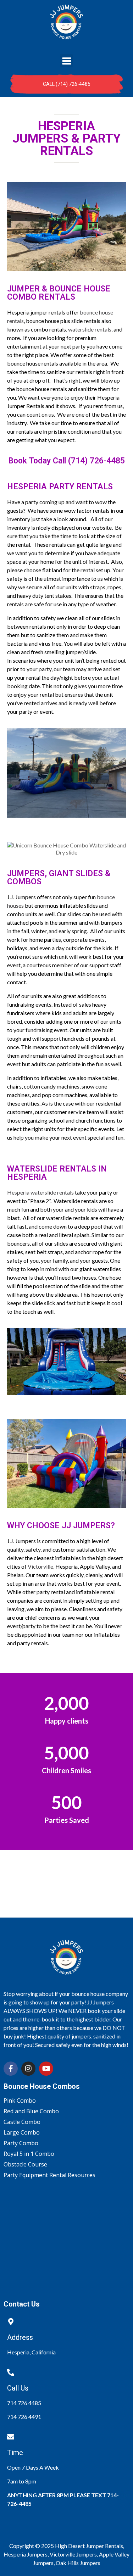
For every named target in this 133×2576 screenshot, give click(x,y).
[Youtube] (46, 2069)
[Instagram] (28, 2069)
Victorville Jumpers (73, 2554)
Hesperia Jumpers (26, 2554)
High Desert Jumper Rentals (89, 2546)
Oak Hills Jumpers (78, 2563)
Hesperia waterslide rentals (40, 1192)
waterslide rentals (90, 329)
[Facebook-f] (11, 2069)
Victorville (40, 1566)
